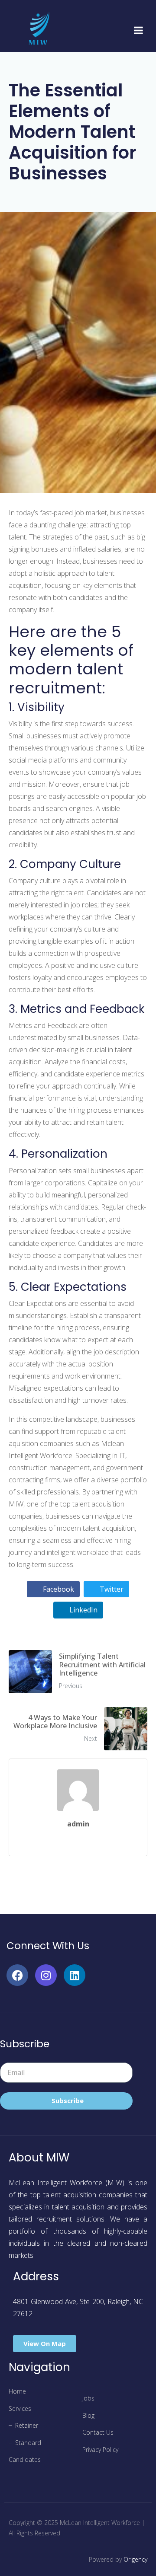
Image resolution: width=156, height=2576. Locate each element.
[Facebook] (17, 1975)
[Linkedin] (75, 1975)
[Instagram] (46, 1975)
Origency (135, 2559)
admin (78, 1824)
